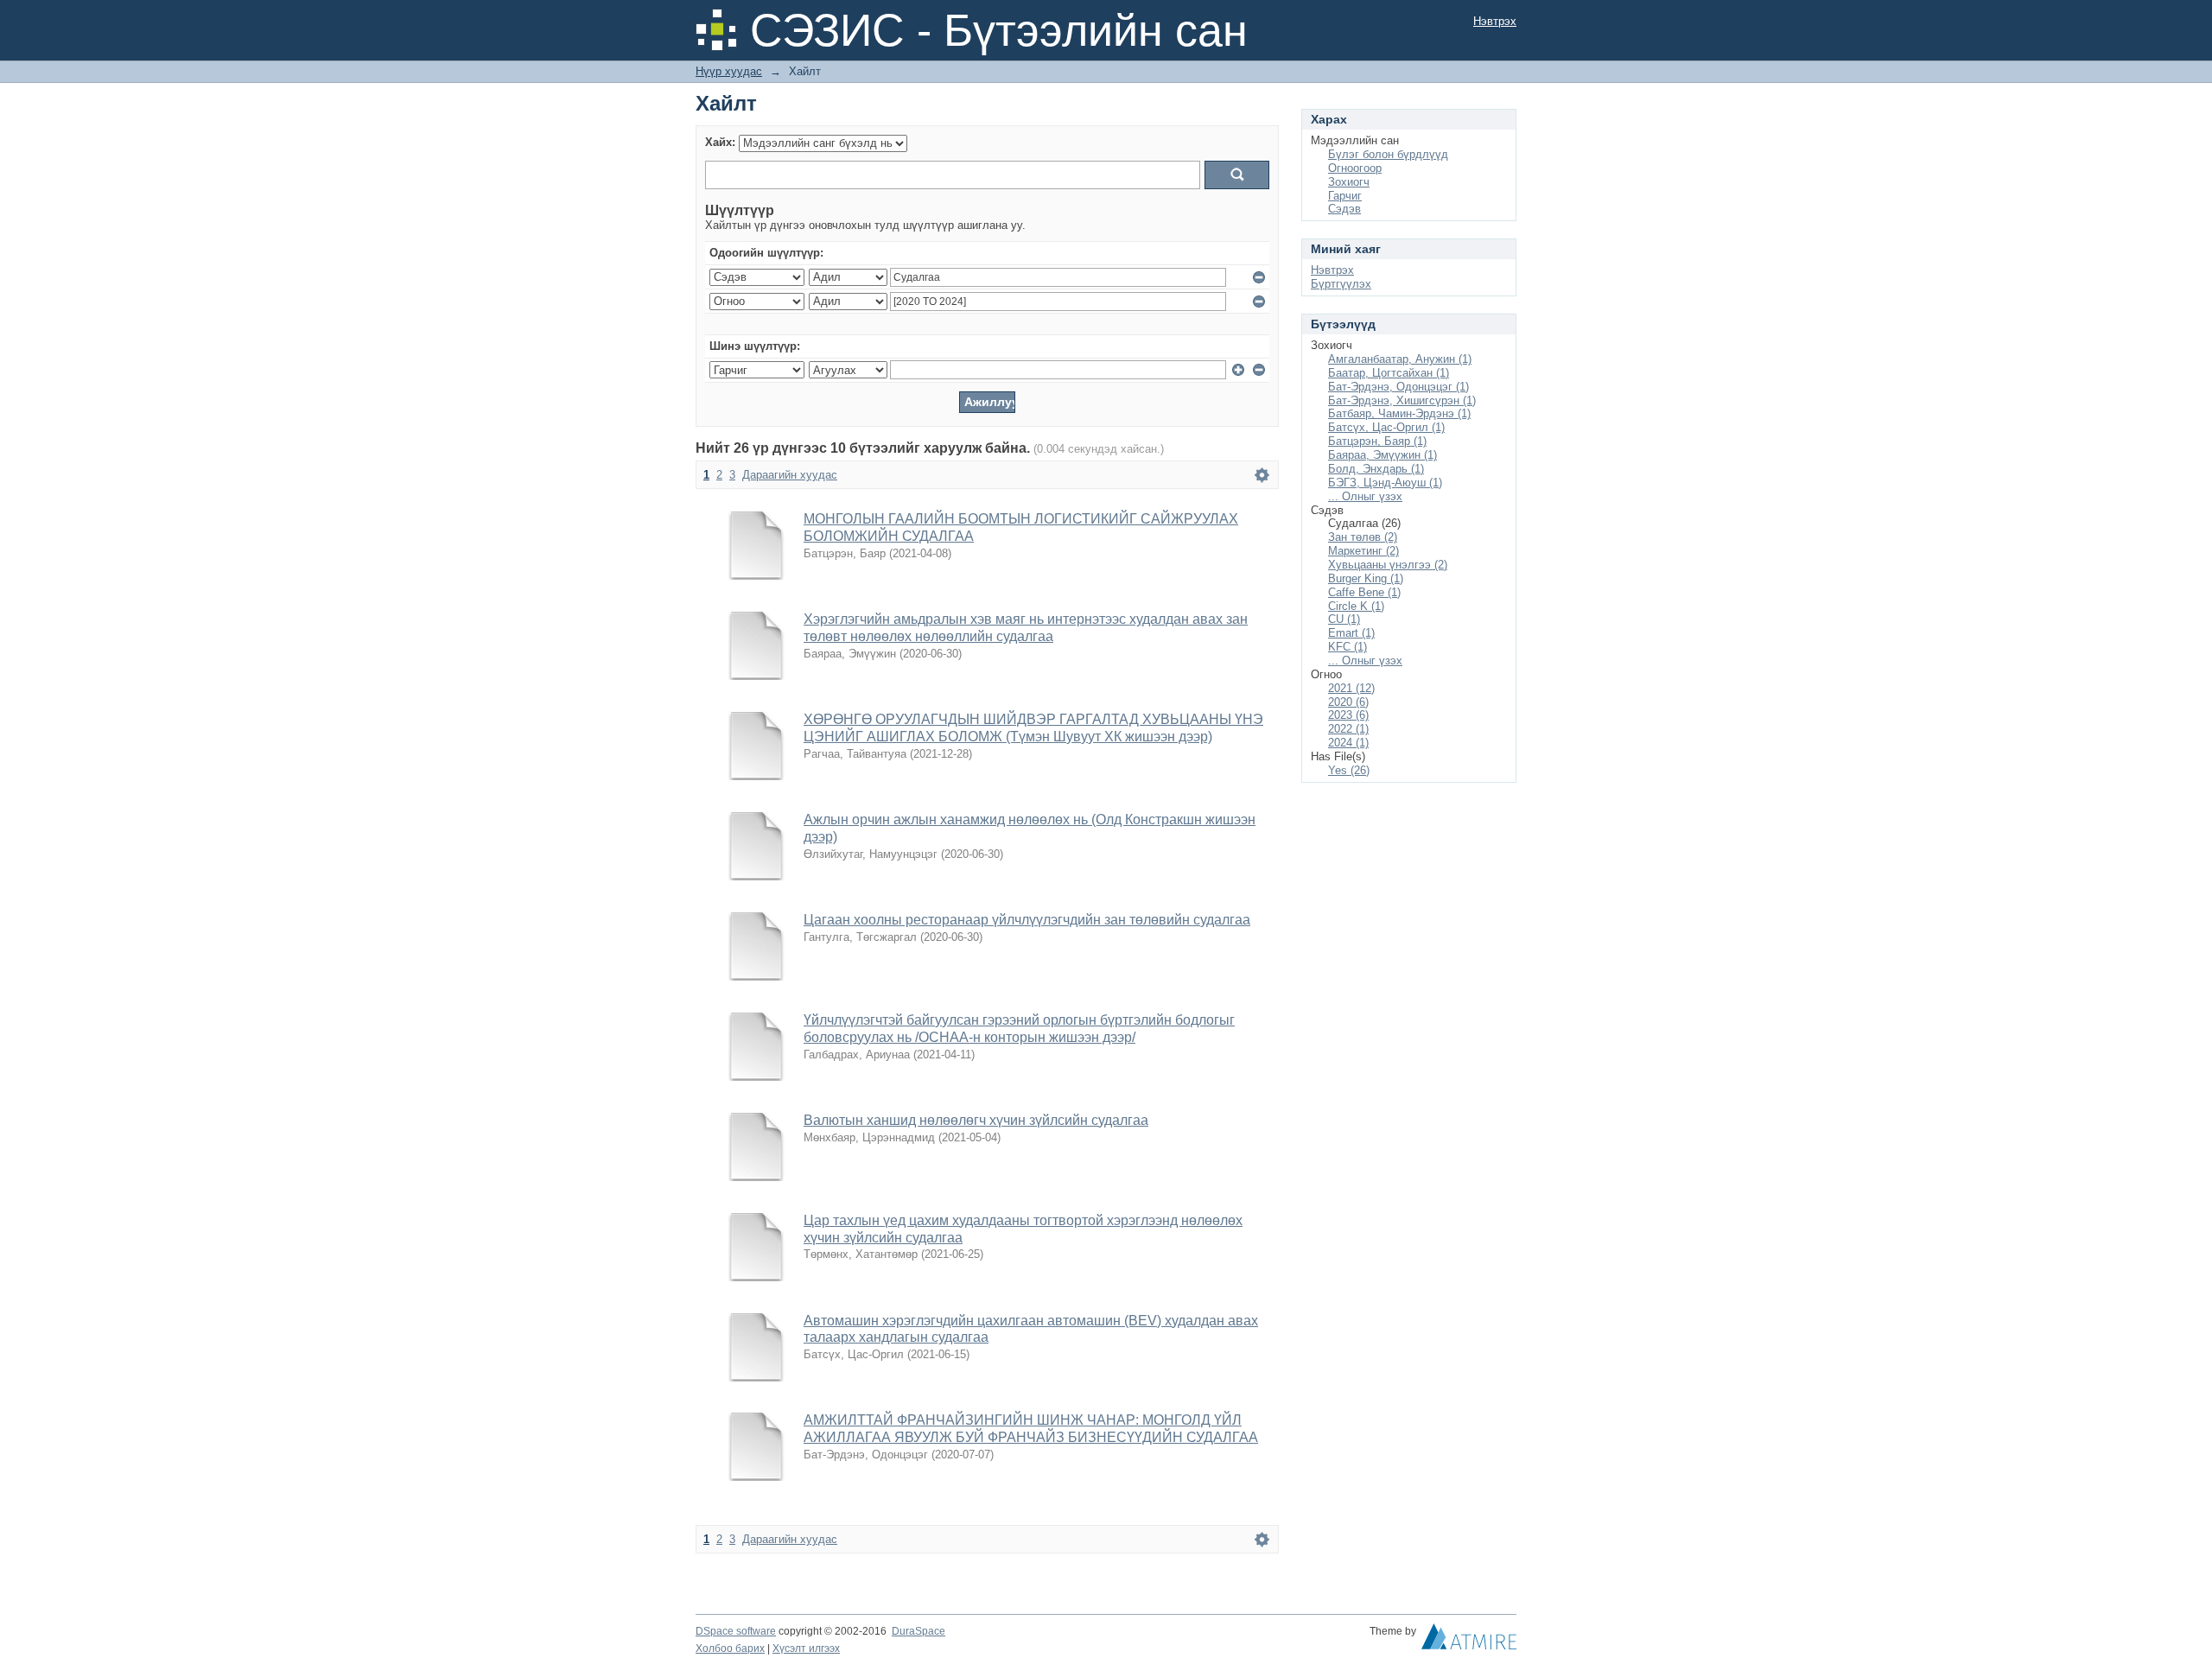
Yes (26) (1349, 770)
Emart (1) (1351, 633)
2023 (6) (1348, 715)
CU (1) (1344, 619)
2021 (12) (1351, 688)
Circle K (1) (1356, 606)
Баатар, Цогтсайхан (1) (1389, 373)
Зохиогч (1349, 182)
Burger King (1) (1366, 578)
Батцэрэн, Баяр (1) (1377, 441)
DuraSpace (918, 1631)
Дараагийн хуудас (790, 475)
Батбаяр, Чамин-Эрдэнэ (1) (1399, 413)
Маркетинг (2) (1363, 551)
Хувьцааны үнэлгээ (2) (1388, 565)
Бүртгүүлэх (1341, 284)
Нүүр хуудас (729, 71)
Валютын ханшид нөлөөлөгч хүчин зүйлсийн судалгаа (976, 1120)
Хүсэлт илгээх (806, 1648)
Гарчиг (1345, 196)
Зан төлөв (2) (1363, 537)
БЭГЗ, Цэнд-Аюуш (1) (1385, 483)
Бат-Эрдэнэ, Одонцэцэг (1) (1398, 387)
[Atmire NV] (1469, 1641)
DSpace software (736, 1631)
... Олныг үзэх (1365, 496)
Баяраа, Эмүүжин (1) (1382, 455)
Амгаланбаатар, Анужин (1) (1400, 359)
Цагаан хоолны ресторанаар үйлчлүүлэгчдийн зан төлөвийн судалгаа (1027, 920)
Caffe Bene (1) (1364, 592)
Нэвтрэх (1495, 21)
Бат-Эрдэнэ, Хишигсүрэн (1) (1402, 400)
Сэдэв (1344, 209)
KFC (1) (1348, 647)
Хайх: (720, 142)
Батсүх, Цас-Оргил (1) (1386, 427)
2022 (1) (1348, 729)
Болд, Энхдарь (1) (1376, 469)
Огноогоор (1355, 168)
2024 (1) (1348, 743)
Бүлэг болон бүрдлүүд (1388, 154)
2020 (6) (1348, 702)
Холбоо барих (730, 1648)
